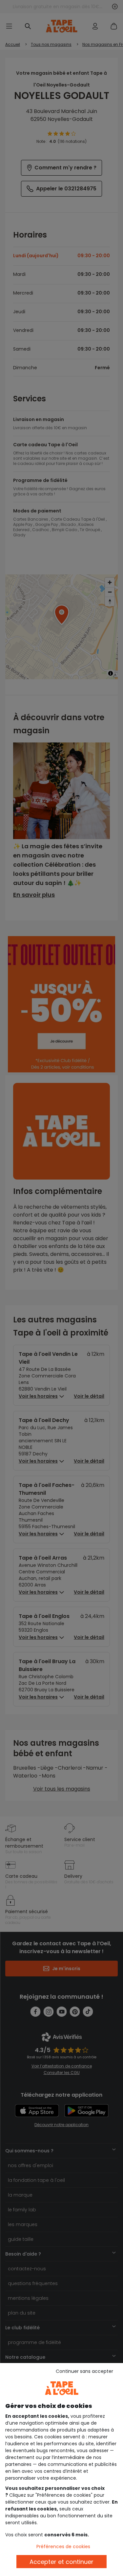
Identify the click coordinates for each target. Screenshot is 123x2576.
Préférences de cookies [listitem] (63, 2547)
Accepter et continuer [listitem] (61, 2562)
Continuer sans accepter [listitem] (84, 2371)
